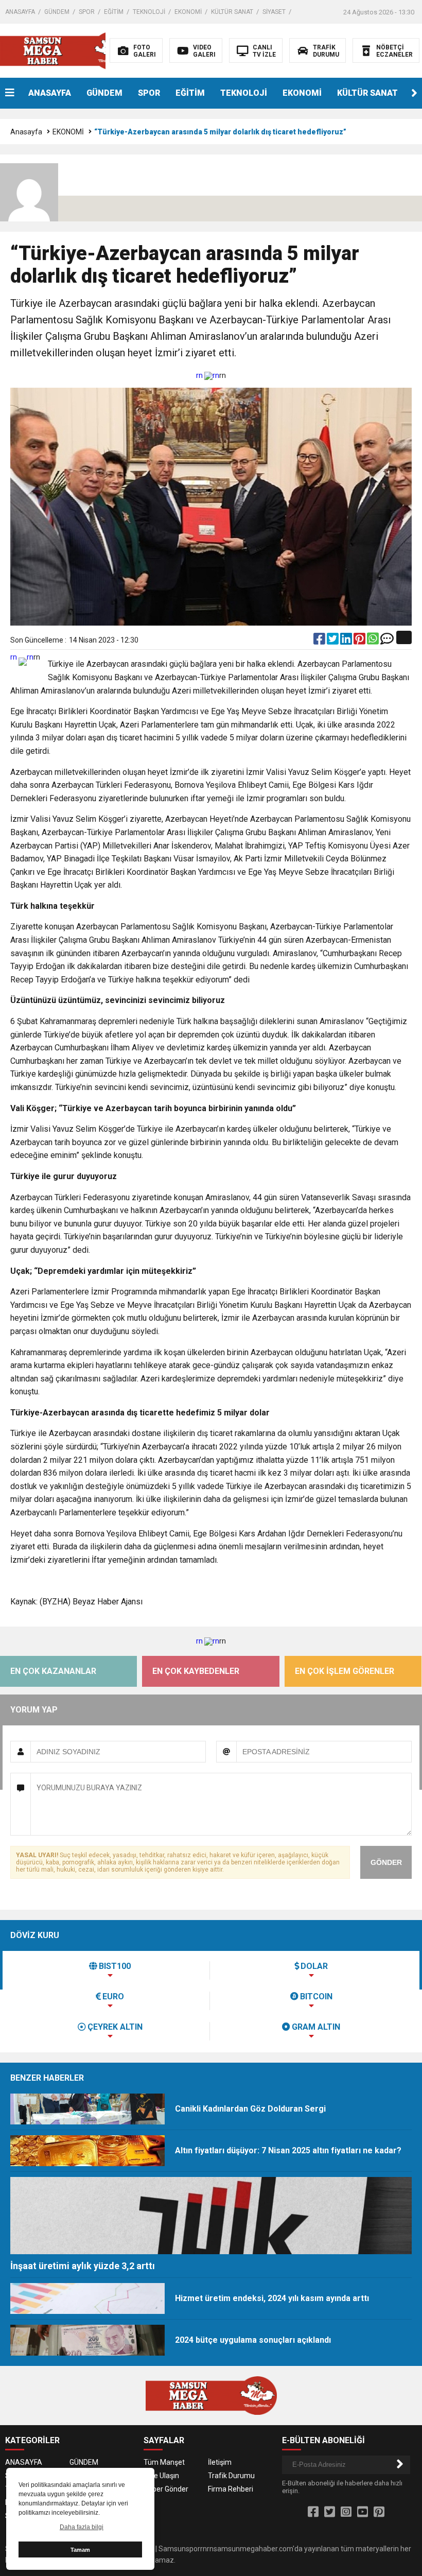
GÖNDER (386, 1862)
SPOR (87, 12)
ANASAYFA (20, 12)
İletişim (220, 2462)
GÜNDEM (57, 12)
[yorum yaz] (387, 641)
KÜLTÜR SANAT (232, 12)
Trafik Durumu (231, 2476)
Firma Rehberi (231, 2489)
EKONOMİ (188, 12)
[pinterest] (360, 641)
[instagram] (346, 2512)
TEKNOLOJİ (149, 12)
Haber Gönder (166, 2489)
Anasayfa (26, 132)
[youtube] (363, 2512)
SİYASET (274, 12)
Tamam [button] (80, 2550)
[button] (414, 93)
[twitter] (333, 641)
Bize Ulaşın (161, 2476)
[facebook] (320, 641)
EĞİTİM (114, 12)
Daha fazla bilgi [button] (82, 2527)
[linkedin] (347, 641)
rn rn (208, 375)
